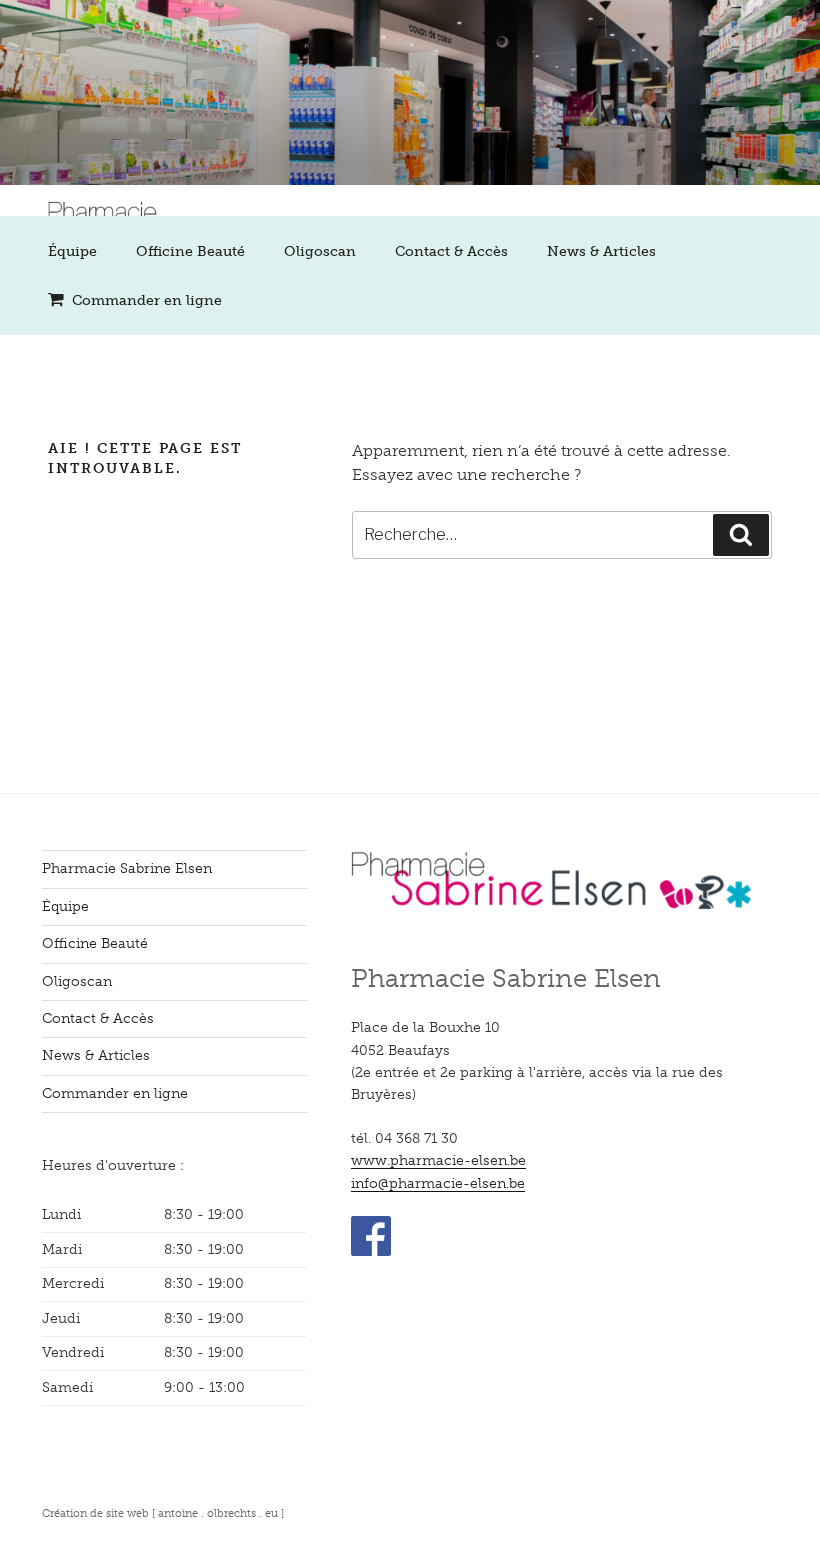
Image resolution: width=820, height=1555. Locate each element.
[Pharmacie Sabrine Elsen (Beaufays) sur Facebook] (371, 1251)
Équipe (72, 251)
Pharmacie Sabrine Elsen (127, 868)
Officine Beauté (190, 251)
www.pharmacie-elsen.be (438, 1160)
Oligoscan (320, 251)
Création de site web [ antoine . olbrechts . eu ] (163, 1513)
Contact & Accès (451, 251)
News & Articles (601, 251)
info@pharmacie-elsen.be (438, 1183)
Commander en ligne (147, 300)
